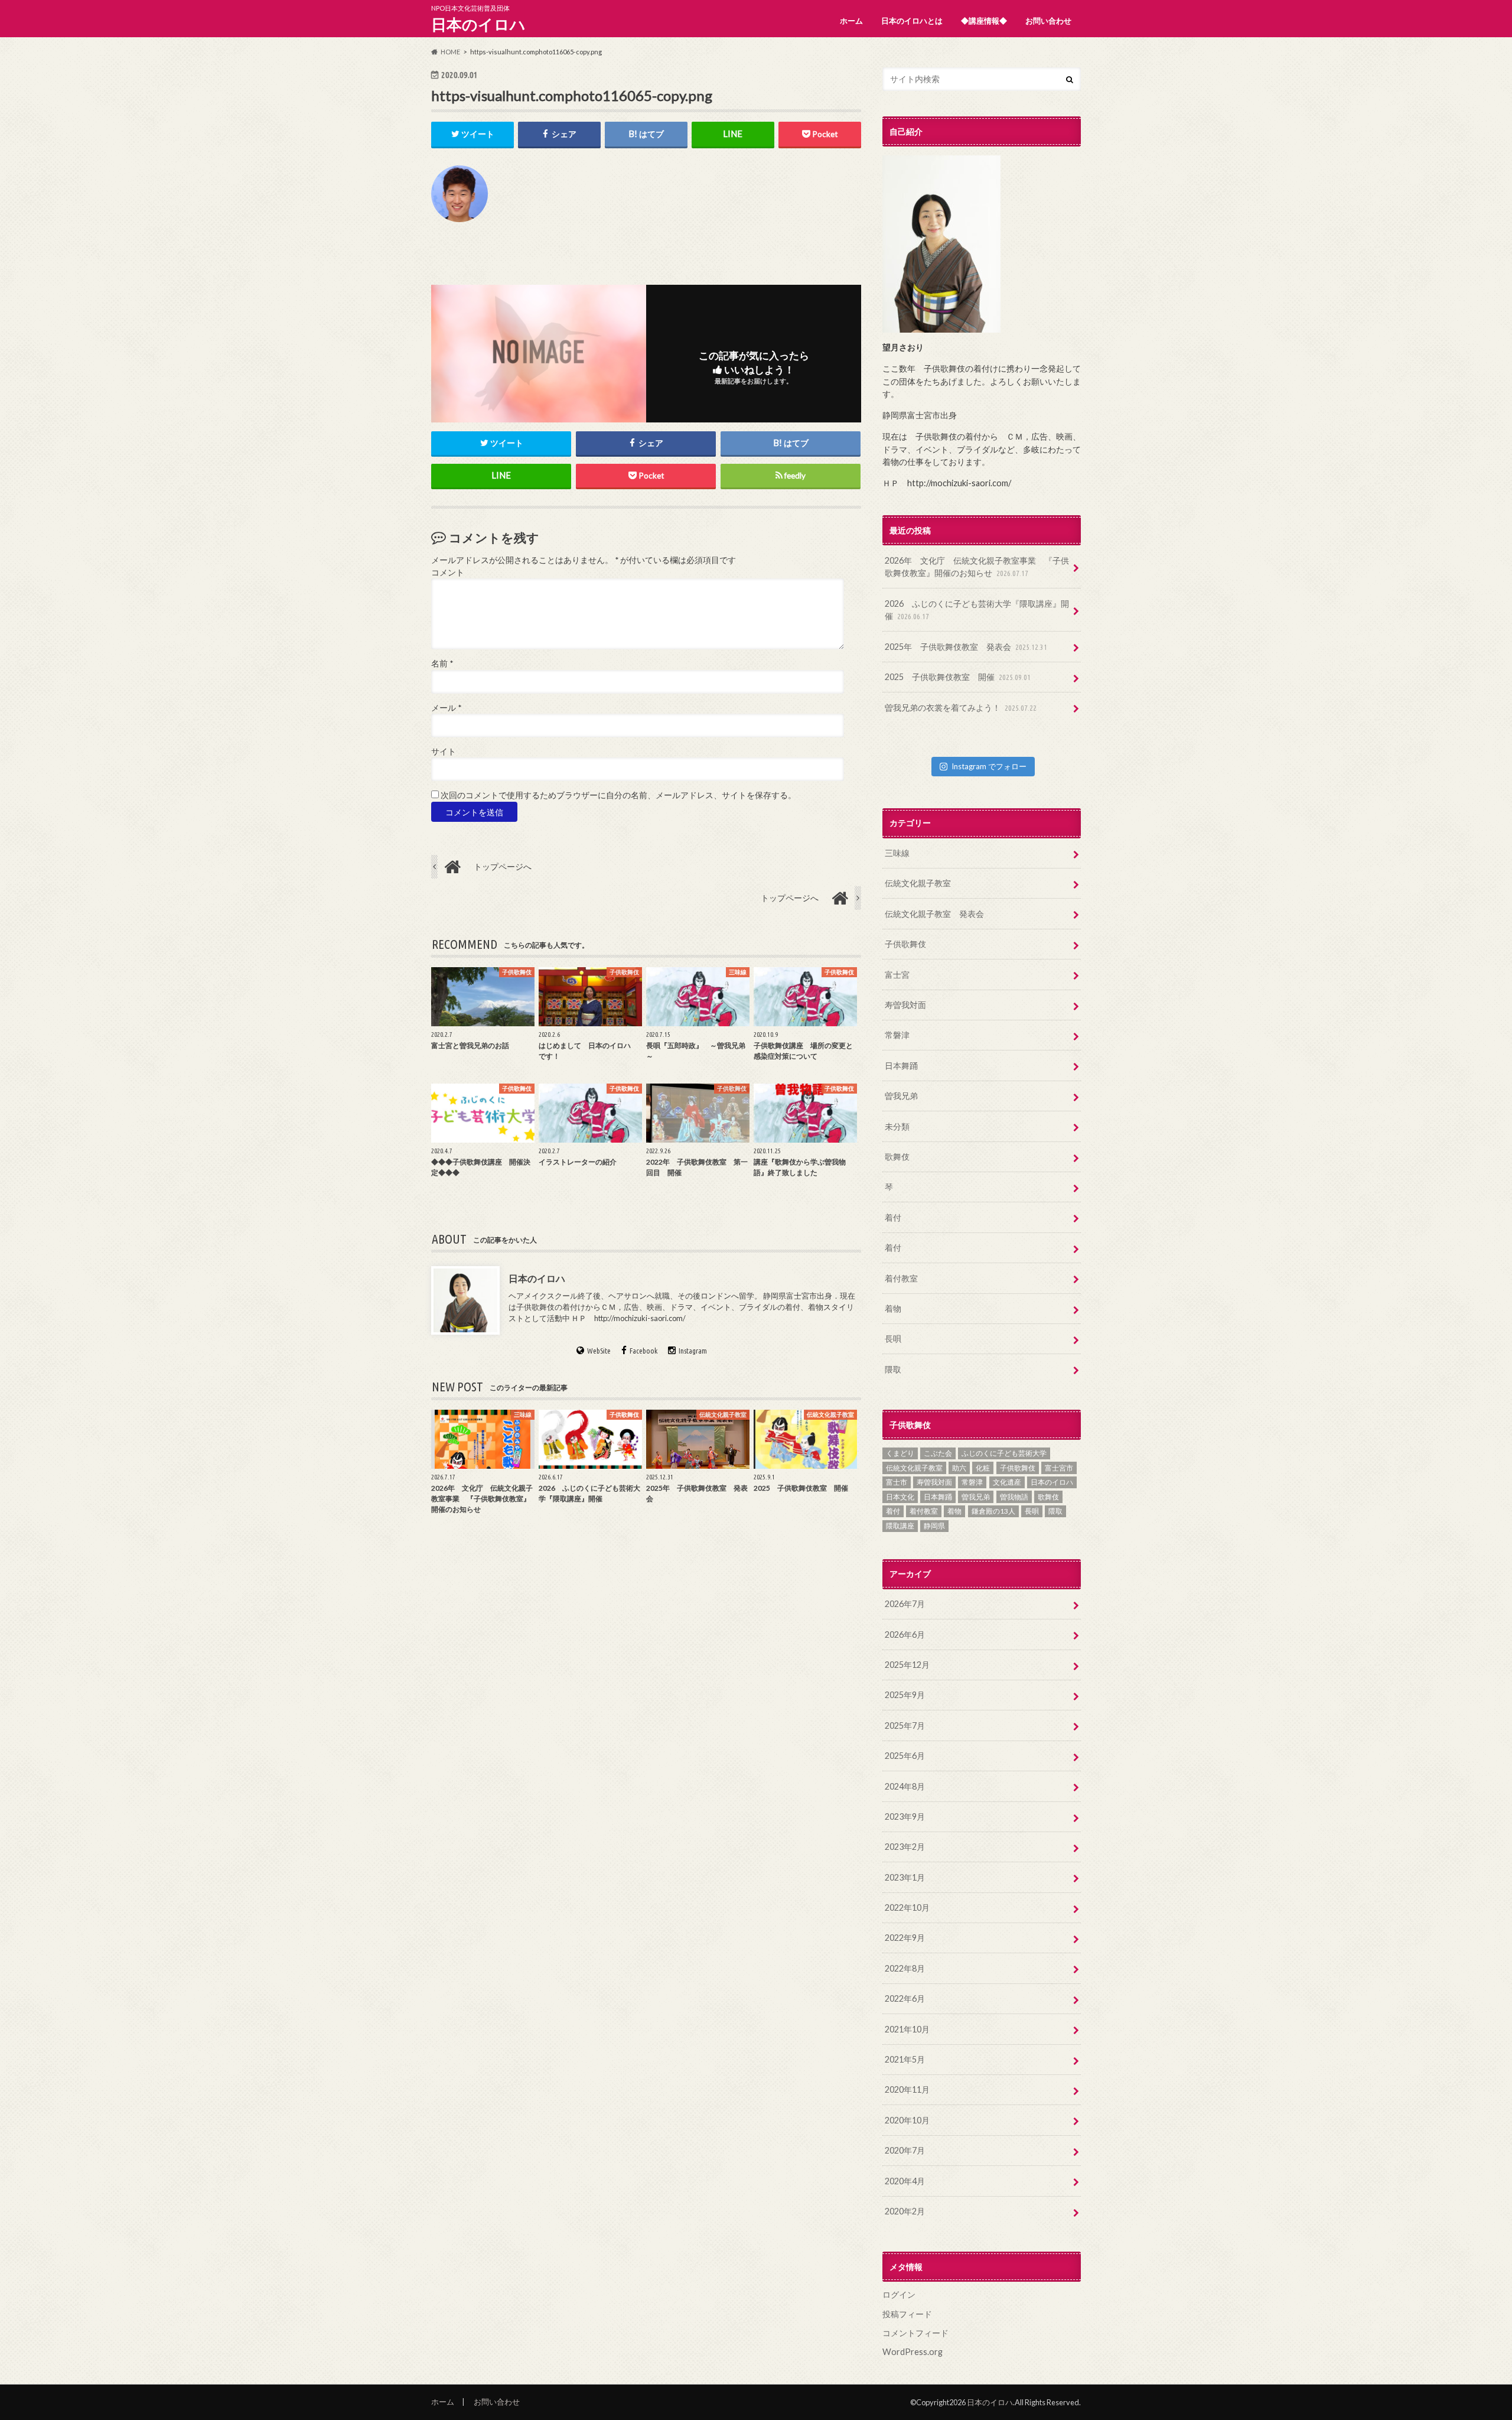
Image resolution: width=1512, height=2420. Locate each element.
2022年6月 (905, 1998)
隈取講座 (900, 1526)
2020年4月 (905, 2181)
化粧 (983, 1468)
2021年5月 (905, 2059)
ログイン (899, 2294)
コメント (448, 573)
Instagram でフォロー (989, 766)
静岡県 (934, 1526)
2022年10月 (907, 1907)
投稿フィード (907, 2314)
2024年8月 (905, 1786)
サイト (444, 752)
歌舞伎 (897, 1157)
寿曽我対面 (905, 1005)
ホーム (851, 21)
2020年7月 (905, 2150)
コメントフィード (915, 2333)
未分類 (897, 1126)
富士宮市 (1059, 1468)
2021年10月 (907, 2029)
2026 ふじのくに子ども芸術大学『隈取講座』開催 (977, 610)
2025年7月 (905, 1725)
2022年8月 (905, 1968)
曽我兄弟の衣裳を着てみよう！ (961, 708)
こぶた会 (938, 1453)
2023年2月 (905, 1847)
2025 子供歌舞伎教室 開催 (958, 677)
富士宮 (897, 975)
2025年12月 (907, 1665)
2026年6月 (905, 1635)
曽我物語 (1014, 1497)
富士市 (897, 1482)
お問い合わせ (1048, 21)
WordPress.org (913, 2352)
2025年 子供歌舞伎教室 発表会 (966, 647)
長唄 (893, 1339)
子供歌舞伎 (905, 944)
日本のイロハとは (912, 21)
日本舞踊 (901, 1066)
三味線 (897, 853)
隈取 (893, 1369)
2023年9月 (905, 1816)
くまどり (900, 1453)
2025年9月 (905, 1695)
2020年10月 (907, 2120)
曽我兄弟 (901, 1096)
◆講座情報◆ (984, 21)
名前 (442, 663)
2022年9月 (905, 1938)
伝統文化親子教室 (918, 883)
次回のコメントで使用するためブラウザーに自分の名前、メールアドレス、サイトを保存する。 (618, 795)
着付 (893, 1217)
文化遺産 (1007, 1482)
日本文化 (900, 1497)
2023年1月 (905, 1877)
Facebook (643, 1351)
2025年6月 (905, 1756)
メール (446, 708)
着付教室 (901, 1278)
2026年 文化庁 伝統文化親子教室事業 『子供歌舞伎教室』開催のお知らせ (977, 567)
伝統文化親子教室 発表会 (934, 914)
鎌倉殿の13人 (993, 1511)
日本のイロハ (478, 24)
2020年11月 (907, 2089)
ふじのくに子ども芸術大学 (1004, 1453)
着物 (893, 1308)
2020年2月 (905, 2211)
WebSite (599, 1351)
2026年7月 (905, 1604)
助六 (959, 1468)
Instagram (693, 1351)
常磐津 (897, 1035)
